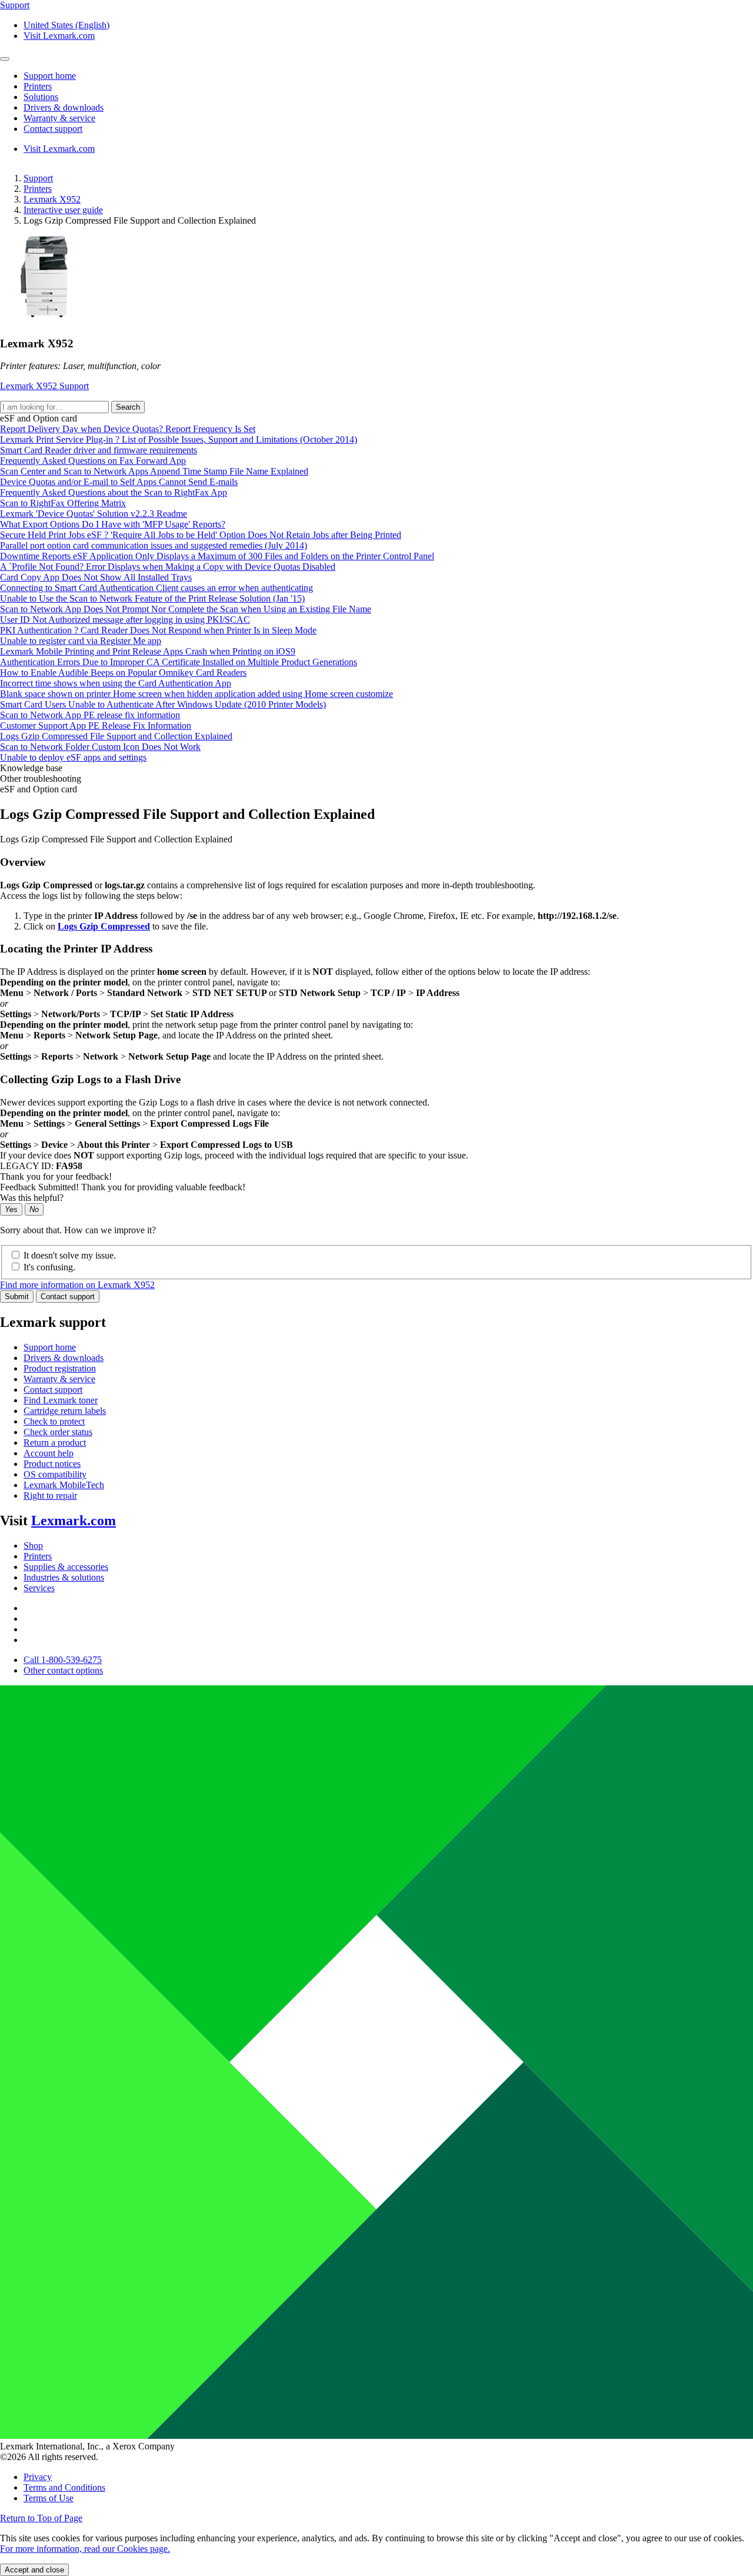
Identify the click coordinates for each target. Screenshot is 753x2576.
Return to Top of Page (41, 2518)
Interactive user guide (63, 210)
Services (39, 1588)
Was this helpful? (32, 1198)
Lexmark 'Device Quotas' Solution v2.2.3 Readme (94, 514)
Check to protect (54, 1421)
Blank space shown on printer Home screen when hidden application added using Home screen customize (196, 694)
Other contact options (63, 1670)
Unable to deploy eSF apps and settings (73, 757)
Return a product (55, 1443)
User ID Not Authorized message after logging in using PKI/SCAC (125, 620)
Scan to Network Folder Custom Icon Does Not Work (100, 747)
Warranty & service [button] (59, 118)
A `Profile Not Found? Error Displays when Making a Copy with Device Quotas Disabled (168, 567)
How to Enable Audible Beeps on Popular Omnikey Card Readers (123, 673)
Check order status (58, 1432)
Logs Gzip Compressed (104, 926)
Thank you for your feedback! (56, 1176)
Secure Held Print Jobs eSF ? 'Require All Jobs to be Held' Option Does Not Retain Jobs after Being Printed (201, 535)
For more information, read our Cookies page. (85, 2549)
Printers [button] (38, 86)
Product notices (52, 1464)
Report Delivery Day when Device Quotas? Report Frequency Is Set (128, 429)
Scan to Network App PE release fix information (90, 715)
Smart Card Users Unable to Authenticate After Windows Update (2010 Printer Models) (163, 704)
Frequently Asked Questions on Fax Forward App (93, 461)
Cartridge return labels (65, 1411)
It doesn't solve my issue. (70, 1255)
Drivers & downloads (64, 1358)
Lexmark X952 (52, 199)
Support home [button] (50, 76)
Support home (50, 1347)
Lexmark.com (74, 1521)
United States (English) (66, 25)
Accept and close (34, 2570)
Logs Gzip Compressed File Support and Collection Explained (116, 736)
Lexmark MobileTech (64, 1485)
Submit (17, 1297)
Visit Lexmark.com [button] (59, 36)
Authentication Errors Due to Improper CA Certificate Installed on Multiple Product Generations (179, 662)
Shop (33, 1546)
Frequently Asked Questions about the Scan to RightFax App (114, 492)
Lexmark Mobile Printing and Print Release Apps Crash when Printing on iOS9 (148, 651)
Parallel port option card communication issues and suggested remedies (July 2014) (154, 545)
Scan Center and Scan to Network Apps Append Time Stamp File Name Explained (154, 471)
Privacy (38, 2477)
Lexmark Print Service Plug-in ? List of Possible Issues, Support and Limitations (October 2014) (179, 439)
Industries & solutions (64, 1577)
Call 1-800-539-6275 (63, 1660)
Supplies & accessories (66, 1567)
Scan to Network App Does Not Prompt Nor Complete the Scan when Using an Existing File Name (186, 609)
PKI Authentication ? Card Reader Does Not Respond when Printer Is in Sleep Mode (158, 630)
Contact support (68, 1297)
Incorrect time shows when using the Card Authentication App (116, 683)
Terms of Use (49, 2498)
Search (128, 407)
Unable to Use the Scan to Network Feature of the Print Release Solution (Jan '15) (152, 598)
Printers (38, 189)
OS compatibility (55, 1474)
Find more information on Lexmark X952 (77, 1285)
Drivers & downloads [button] (64, 107)
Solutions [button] (41, 97)
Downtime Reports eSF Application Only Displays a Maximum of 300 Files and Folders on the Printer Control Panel (217, 556)
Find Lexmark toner (61, 1400)
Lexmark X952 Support (44, 386)
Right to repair (50, 1496)
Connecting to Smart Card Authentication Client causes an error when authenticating (156, 588)
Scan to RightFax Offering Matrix (63, 503)
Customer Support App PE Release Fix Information (96, 726)
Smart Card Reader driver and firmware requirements (99, 450)
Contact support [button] (53, 129)
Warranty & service (59, 1379)
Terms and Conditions (64, 2487)
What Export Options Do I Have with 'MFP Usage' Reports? (113, 524)
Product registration (60, 1368)
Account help (49, 1453)
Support (38, 178)
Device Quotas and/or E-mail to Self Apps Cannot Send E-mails (119, 482)
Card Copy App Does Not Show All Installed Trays (96, 577)
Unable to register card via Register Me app (81, 641)
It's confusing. (49, 1267)
